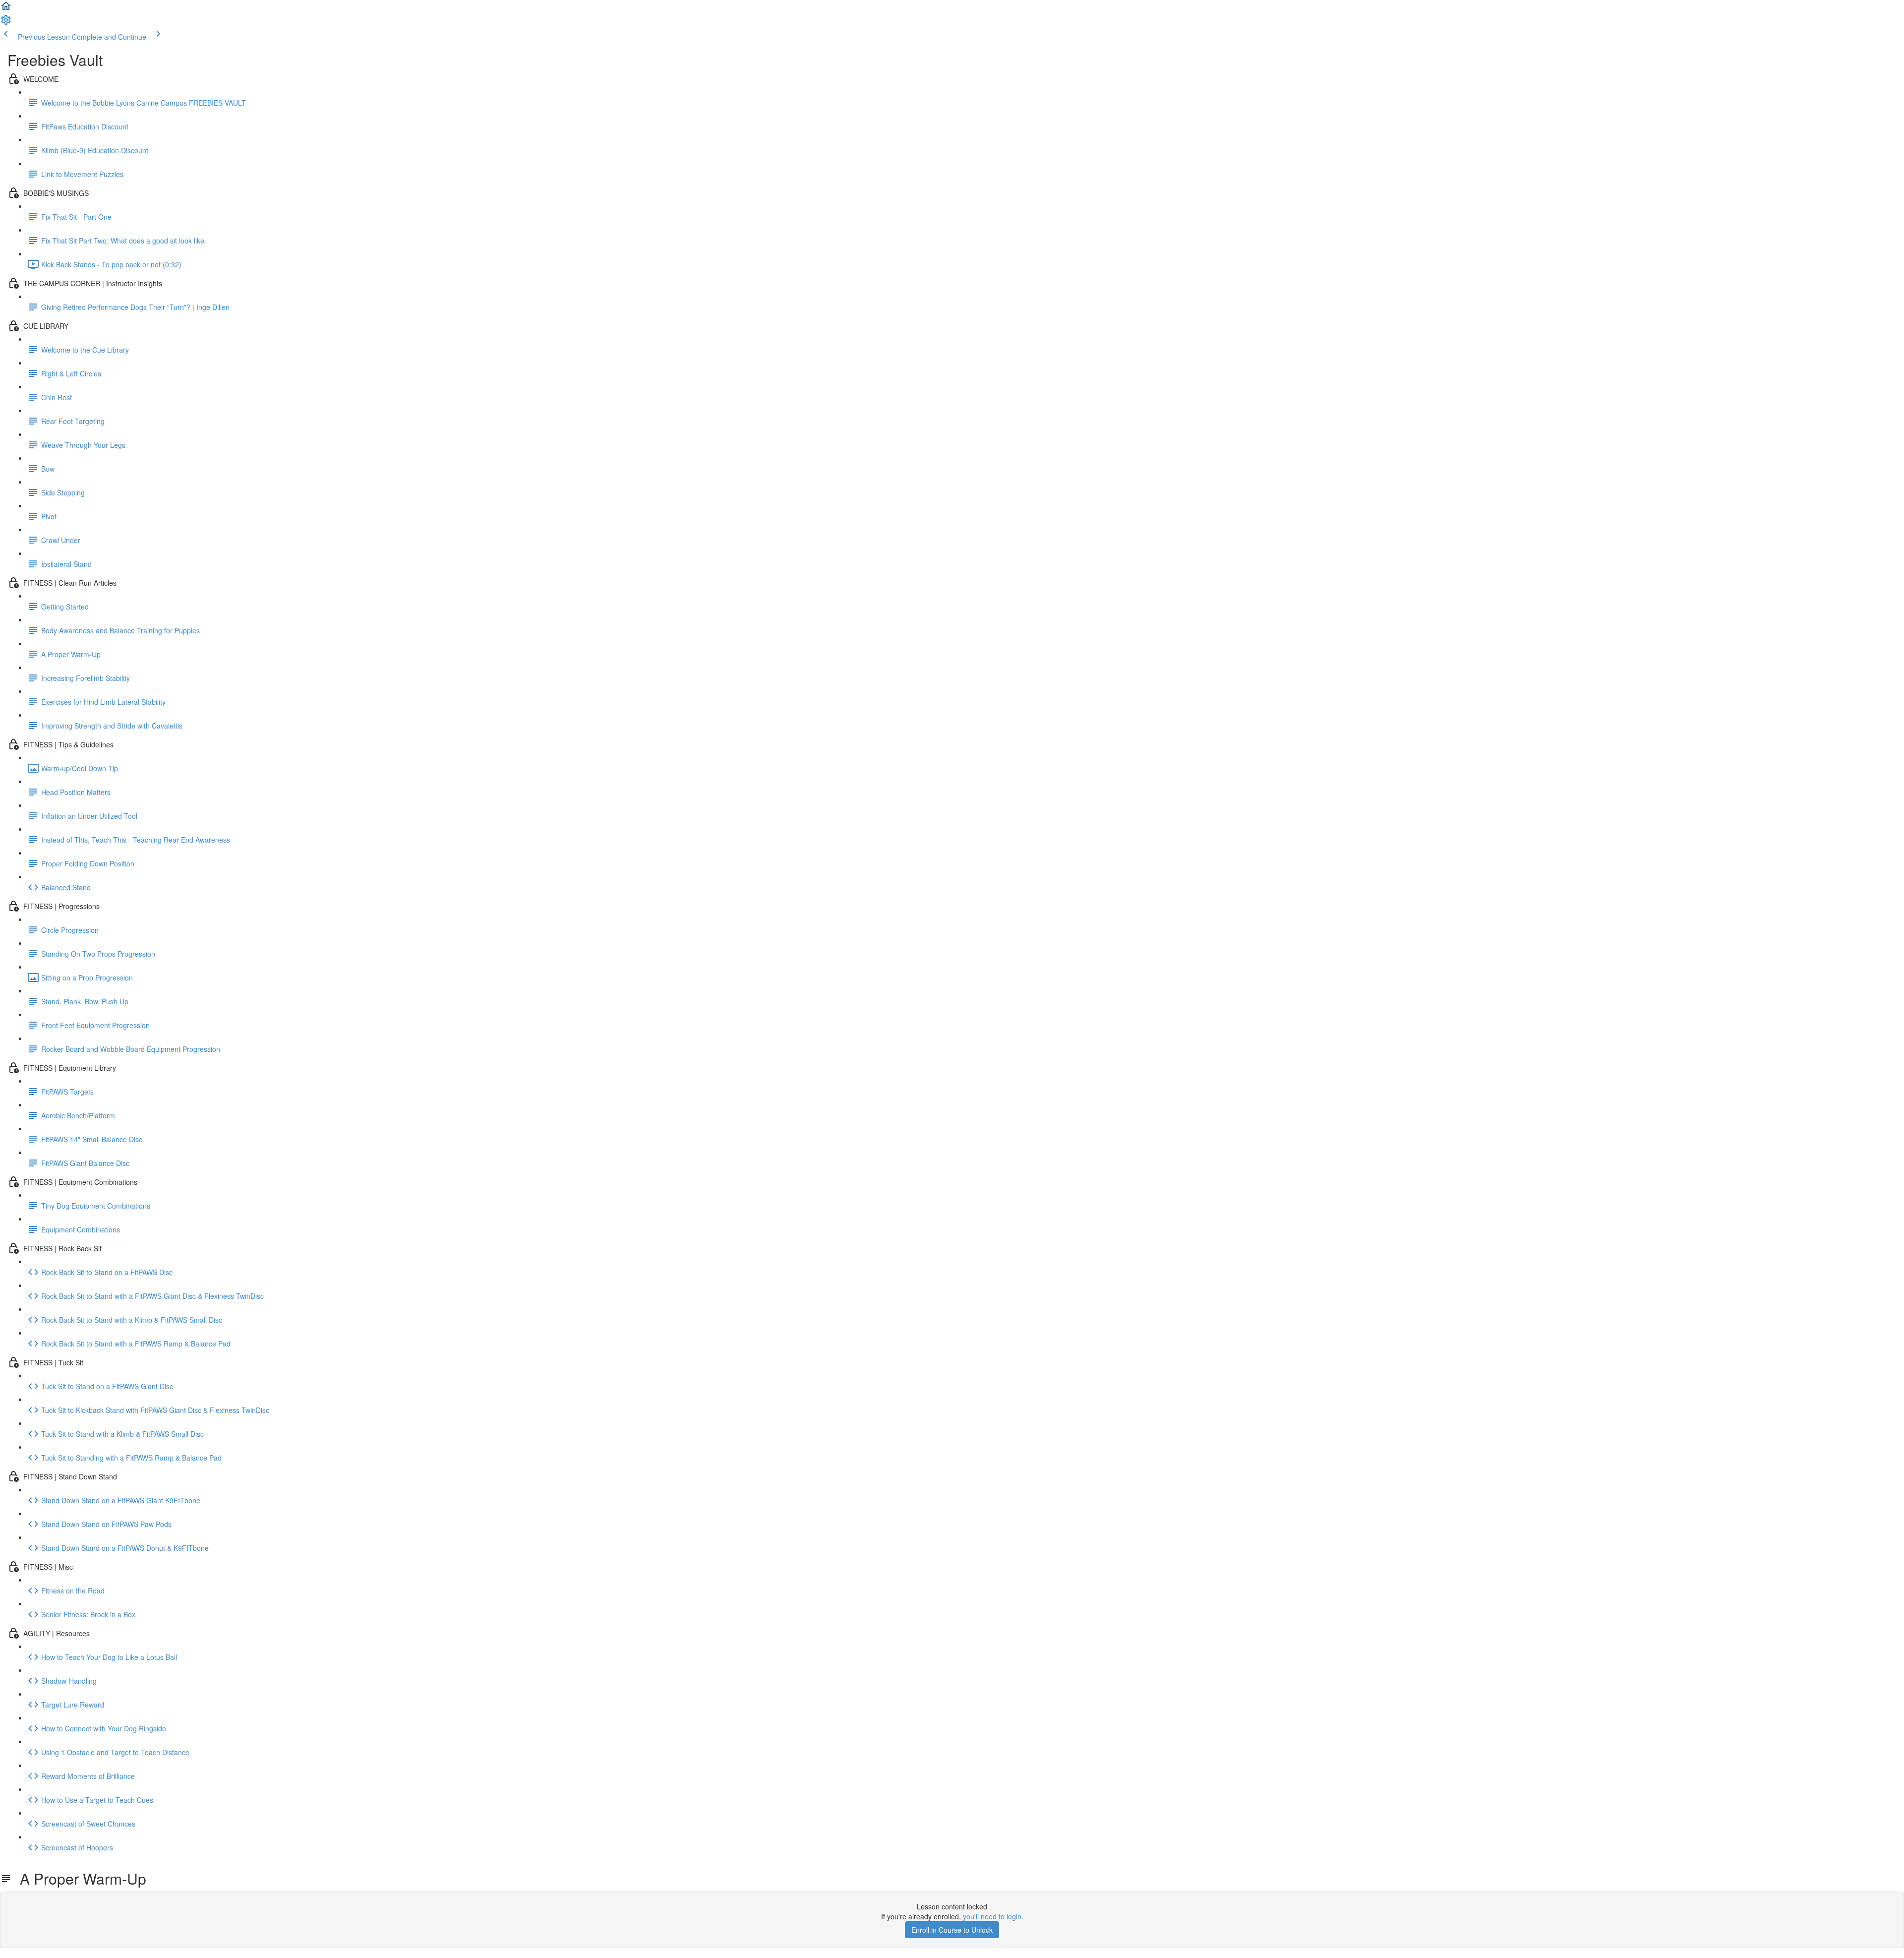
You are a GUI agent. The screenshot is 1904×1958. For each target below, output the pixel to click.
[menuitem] (6, 23)
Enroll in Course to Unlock (952, 1930)
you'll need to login (992, 1916)
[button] (6, 9)
